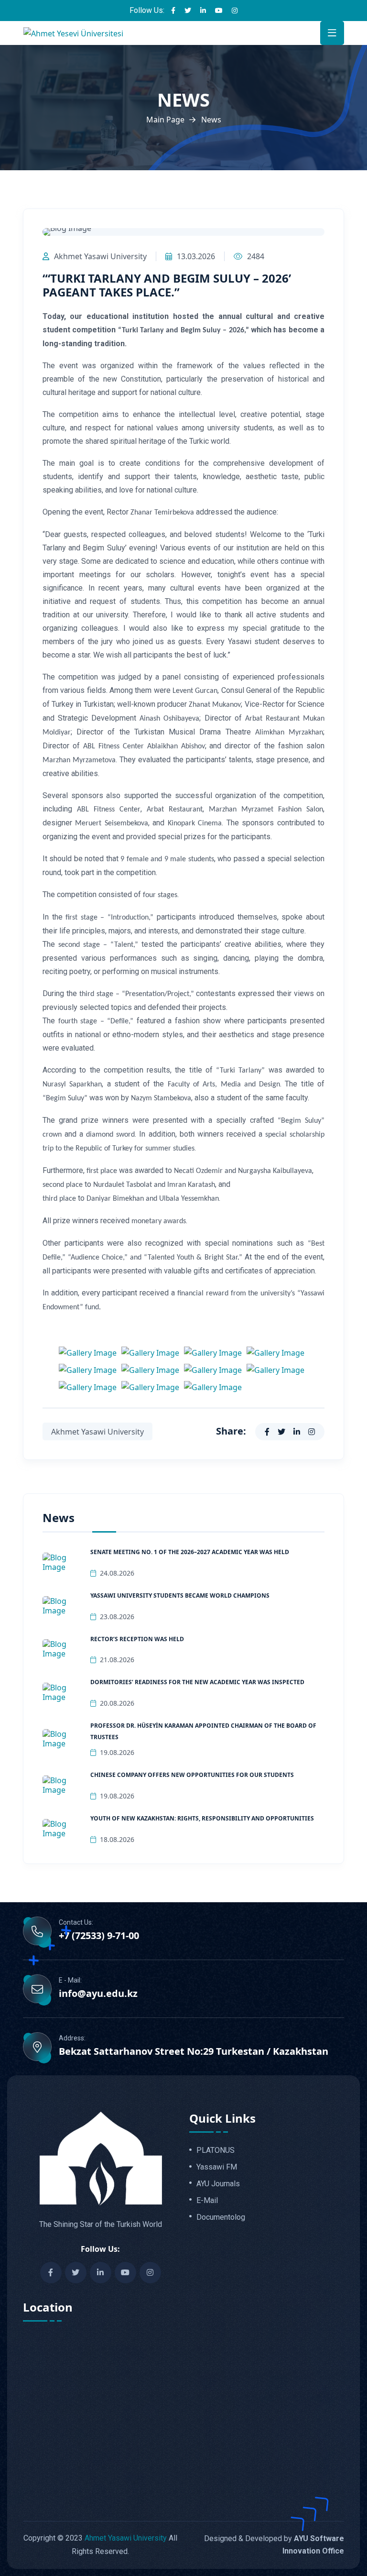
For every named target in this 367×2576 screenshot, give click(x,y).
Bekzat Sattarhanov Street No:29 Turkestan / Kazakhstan (194, 2051)
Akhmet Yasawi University (100, 256)
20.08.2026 (117, 1703)
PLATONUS (216, 2150)
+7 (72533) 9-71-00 (99, 1936)
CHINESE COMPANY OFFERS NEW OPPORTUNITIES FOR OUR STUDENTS (192, 1775)
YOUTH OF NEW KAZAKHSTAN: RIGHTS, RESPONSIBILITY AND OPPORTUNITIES (202, 1818)
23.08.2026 (117, 1617)
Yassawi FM (217, 2167)
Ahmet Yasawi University (126, 2538)
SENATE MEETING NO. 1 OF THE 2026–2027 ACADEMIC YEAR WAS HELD (190, 1552)
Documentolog (221, 2217)
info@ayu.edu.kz (98, 1994)
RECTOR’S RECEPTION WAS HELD (137, 1639)
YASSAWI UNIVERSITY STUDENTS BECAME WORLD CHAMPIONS (180, 1595)
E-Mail (207, 2201)
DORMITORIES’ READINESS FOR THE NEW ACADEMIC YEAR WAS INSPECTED (197, 1682)
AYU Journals (218, 2184)
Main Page (165, 120)
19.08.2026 (117, 1752)
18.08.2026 (117, 1839)
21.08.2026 (117, 1660)
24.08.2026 (117, 1573)
